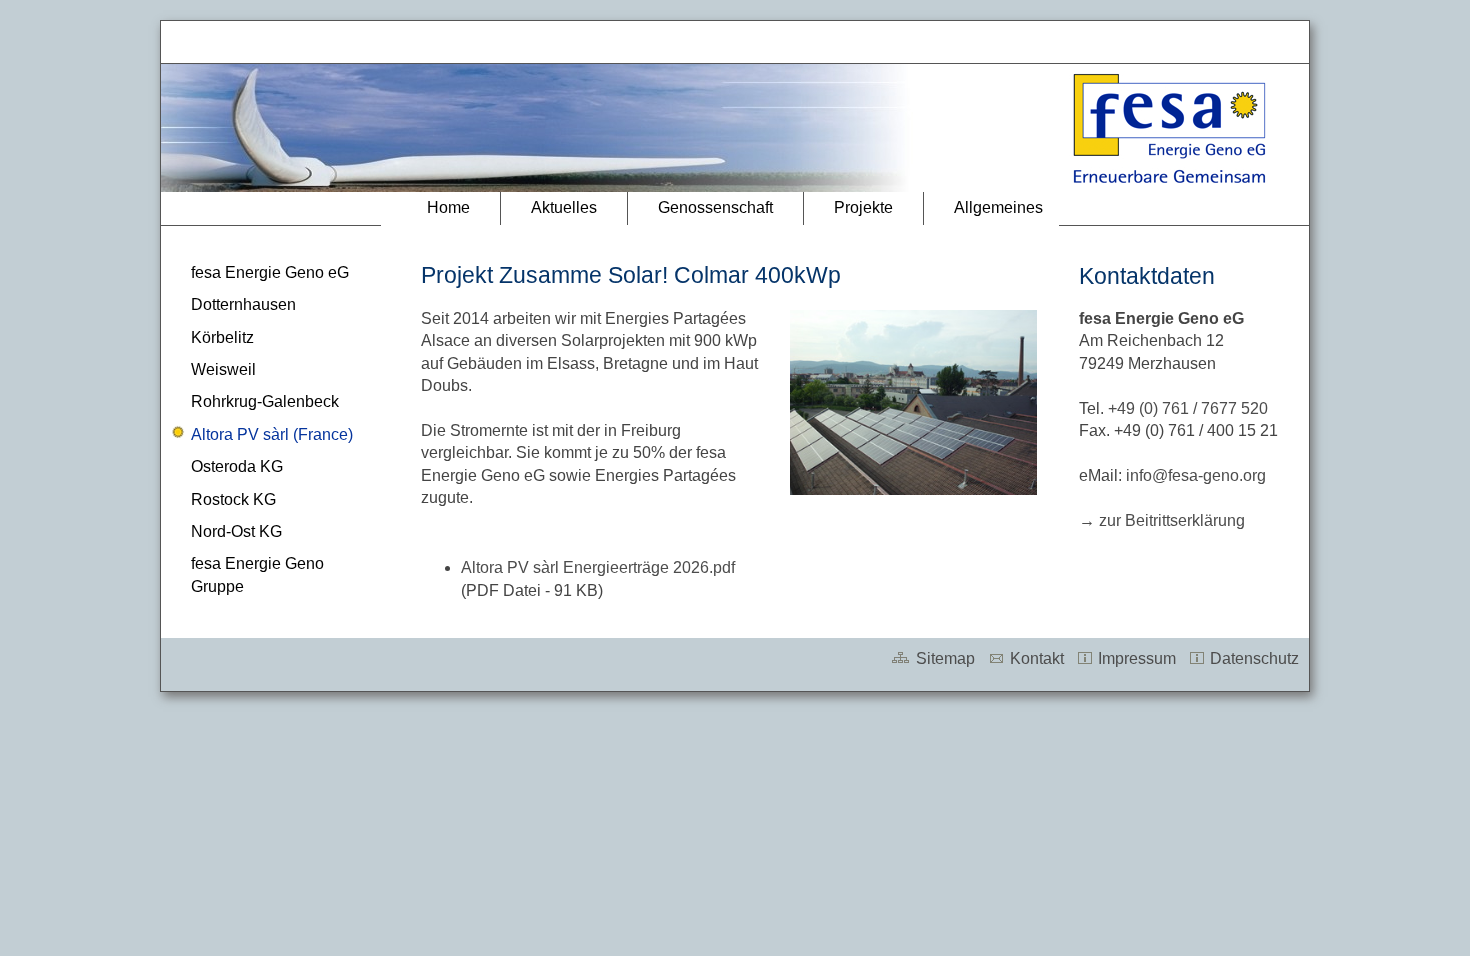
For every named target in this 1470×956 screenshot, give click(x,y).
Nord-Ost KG (236, 531)
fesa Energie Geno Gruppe (257, 574)
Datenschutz (1252, 658)
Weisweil (223, 369)
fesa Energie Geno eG (270, 272)
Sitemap (943, 658)
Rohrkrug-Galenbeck (265, 401)
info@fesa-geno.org (1196, 475)
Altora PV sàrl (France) (272, 434)
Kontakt (1035, 658)
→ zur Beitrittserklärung (1162, 520)
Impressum (1135, 658)
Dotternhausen (243, 304)
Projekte (863, 207)
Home (448, 207)
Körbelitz (222, 337)
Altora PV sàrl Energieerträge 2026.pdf (598, 567)
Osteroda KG (237, 466)
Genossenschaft (715, 207)
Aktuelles (564, 207)
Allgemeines (998, 207)
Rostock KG (233, 499)
